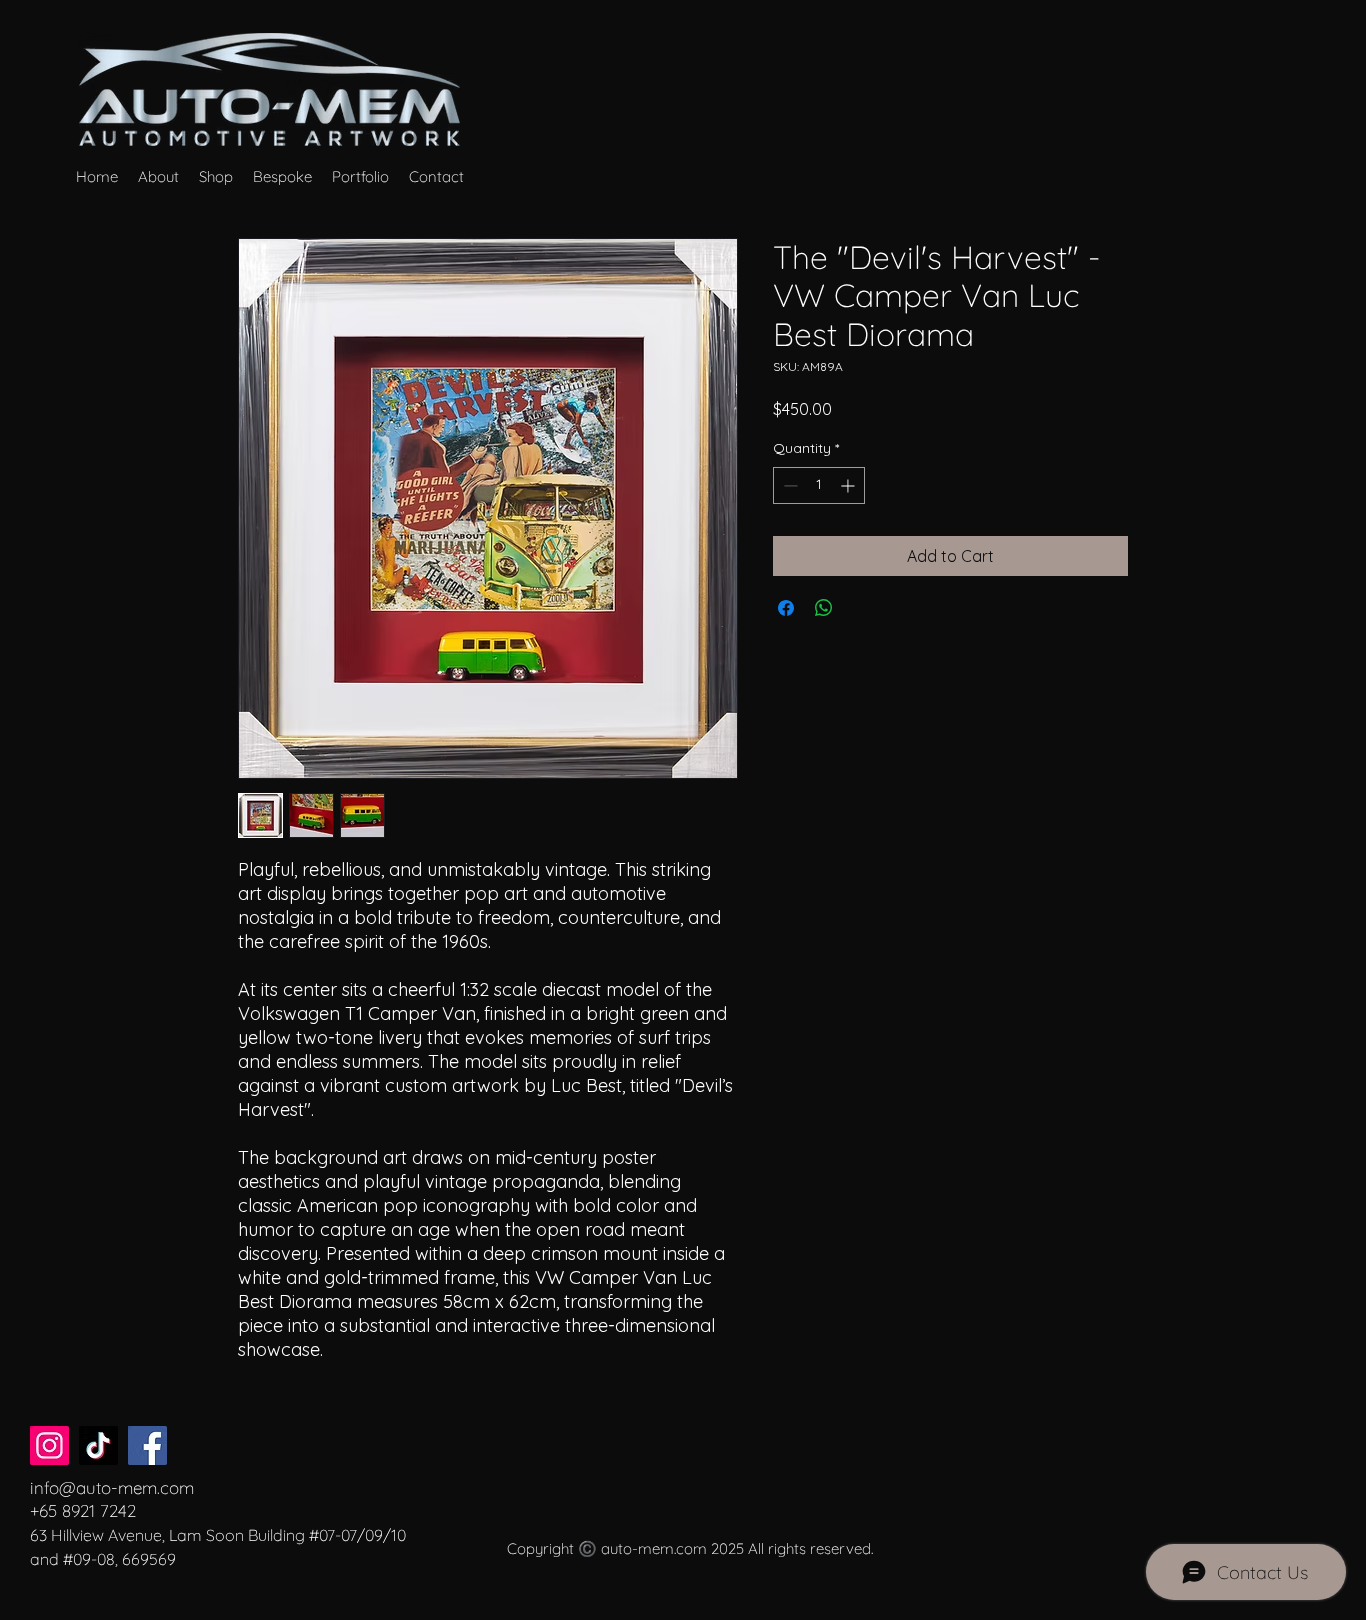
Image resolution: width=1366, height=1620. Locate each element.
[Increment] (849, 485)
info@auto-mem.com (112, 1487)
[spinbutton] (819, 485)
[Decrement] (788, 485)
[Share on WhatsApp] (824, 608)
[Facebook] (147, 1445)
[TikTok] (98, 1445)
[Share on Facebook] (786, 608)
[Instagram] (49, 1445)
